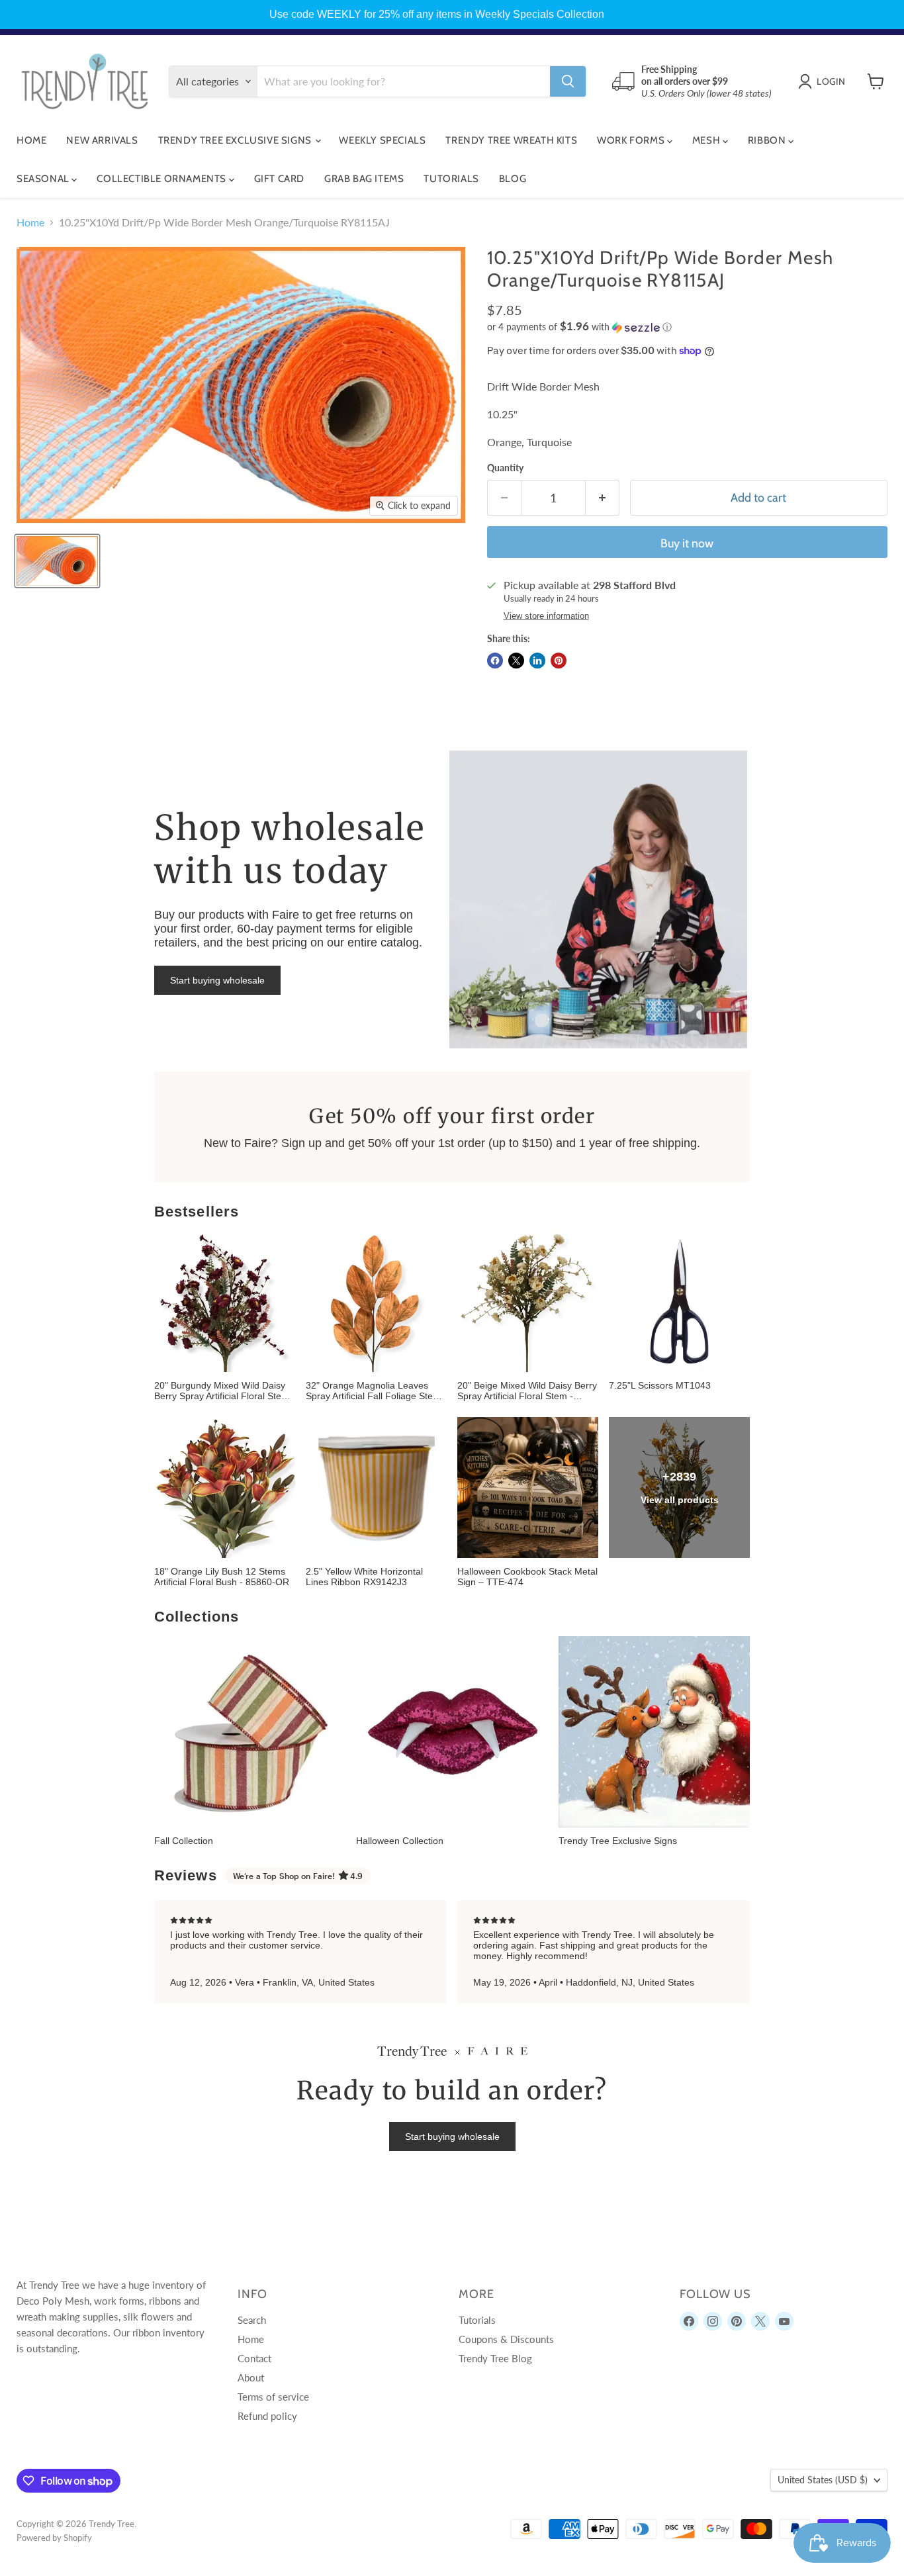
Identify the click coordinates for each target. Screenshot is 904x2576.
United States (823, 2480)
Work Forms (632, 140)
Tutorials (451, 179)
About (251, 2377)
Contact (254, 2358)
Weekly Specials (382, 140)
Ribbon (768, 140)
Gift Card (279, 179)
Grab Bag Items (364, 179)
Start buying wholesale (217, 980)
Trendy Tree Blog (495, 2358)
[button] (687, 327)
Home (31, 140)
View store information (546, 616)
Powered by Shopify (54, 2538)
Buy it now (687, 543)
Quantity (505, 468)
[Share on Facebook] (495, 661)
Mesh (707, 140)
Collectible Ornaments (162, 179)
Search (252, 2320)
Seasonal (44, 179)
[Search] (568, 81)
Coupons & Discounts (506, 2339)
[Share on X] (516, 661)
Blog (513, 179)
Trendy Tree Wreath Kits (511, 140)
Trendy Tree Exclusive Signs (236, 140)
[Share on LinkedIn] (537, 661)
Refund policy (267, 2416)
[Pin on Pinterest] (559, 661)
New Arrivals (102, 140)
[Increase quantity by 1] (603, 498)
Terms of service (273, 2397)
